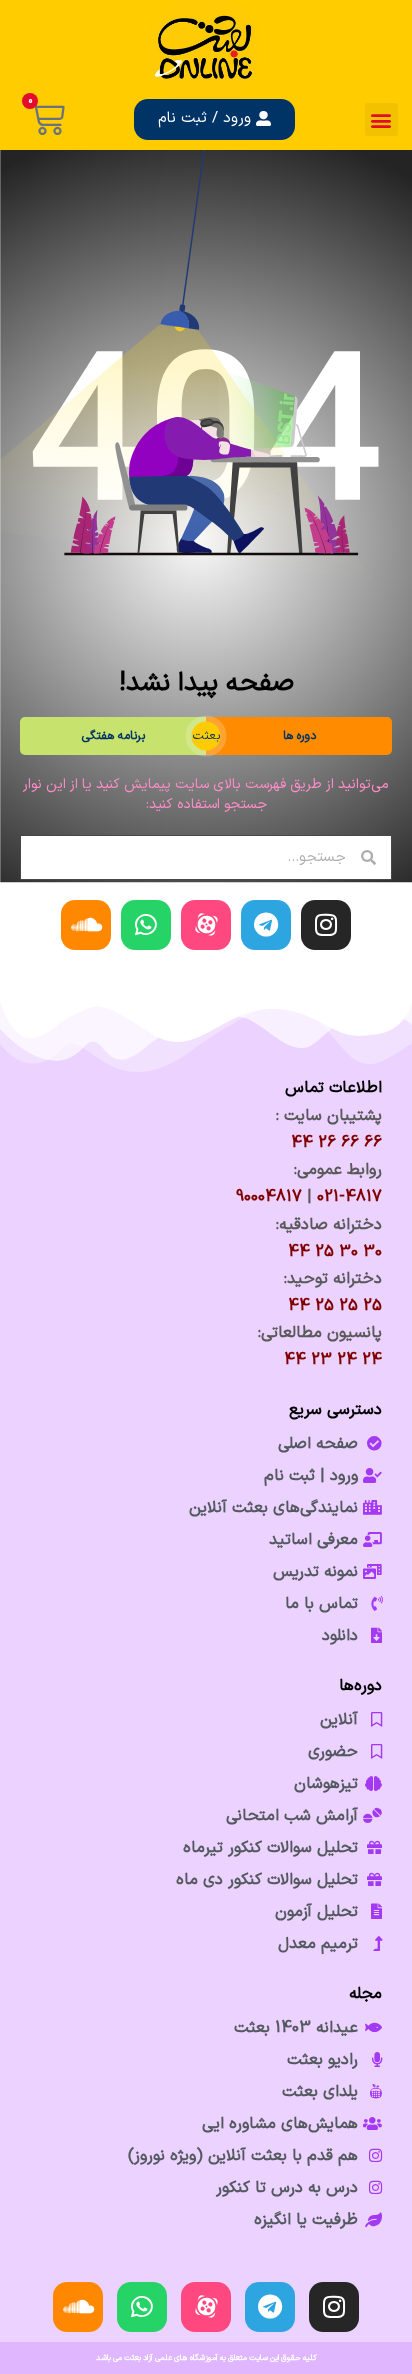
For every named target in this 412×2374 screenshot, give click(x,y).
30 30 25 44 (335, 1252)
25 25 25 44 (335, 1306)
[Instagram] (326, 925)
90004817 (269, 1197)
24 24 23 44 (333, 1360)
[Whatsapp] (146, 925)
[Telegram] (266, 925)
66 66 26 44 (336, 1143)
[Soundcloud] (86, 925)
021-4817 (349, 1197)
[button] (381, 119)
